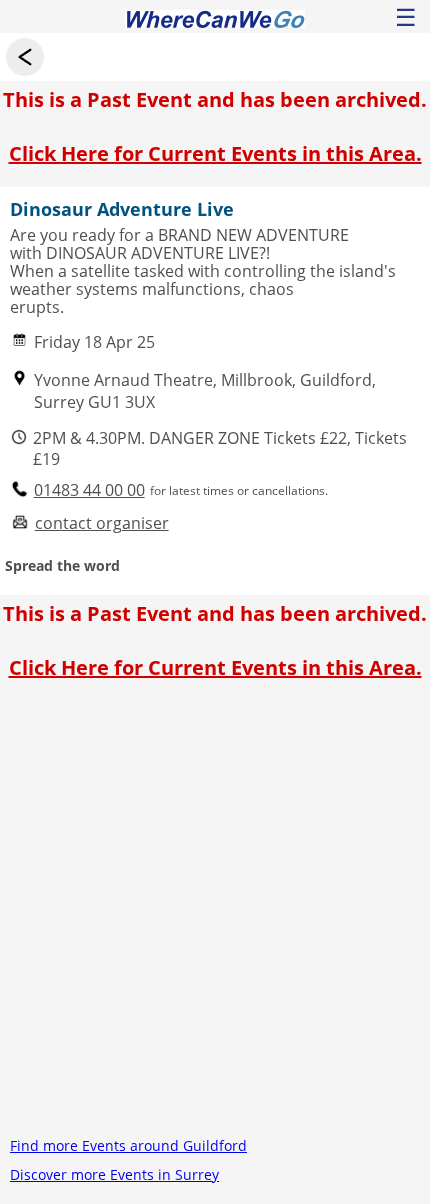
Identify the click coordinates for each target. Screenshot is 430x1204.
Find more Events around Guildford (128, 1145)
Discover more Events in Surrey (114, 1174)
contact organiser (102, 523)
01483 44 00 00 (89, 490)
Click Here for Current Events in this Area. (215, 153)
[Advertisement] (215, 916)
